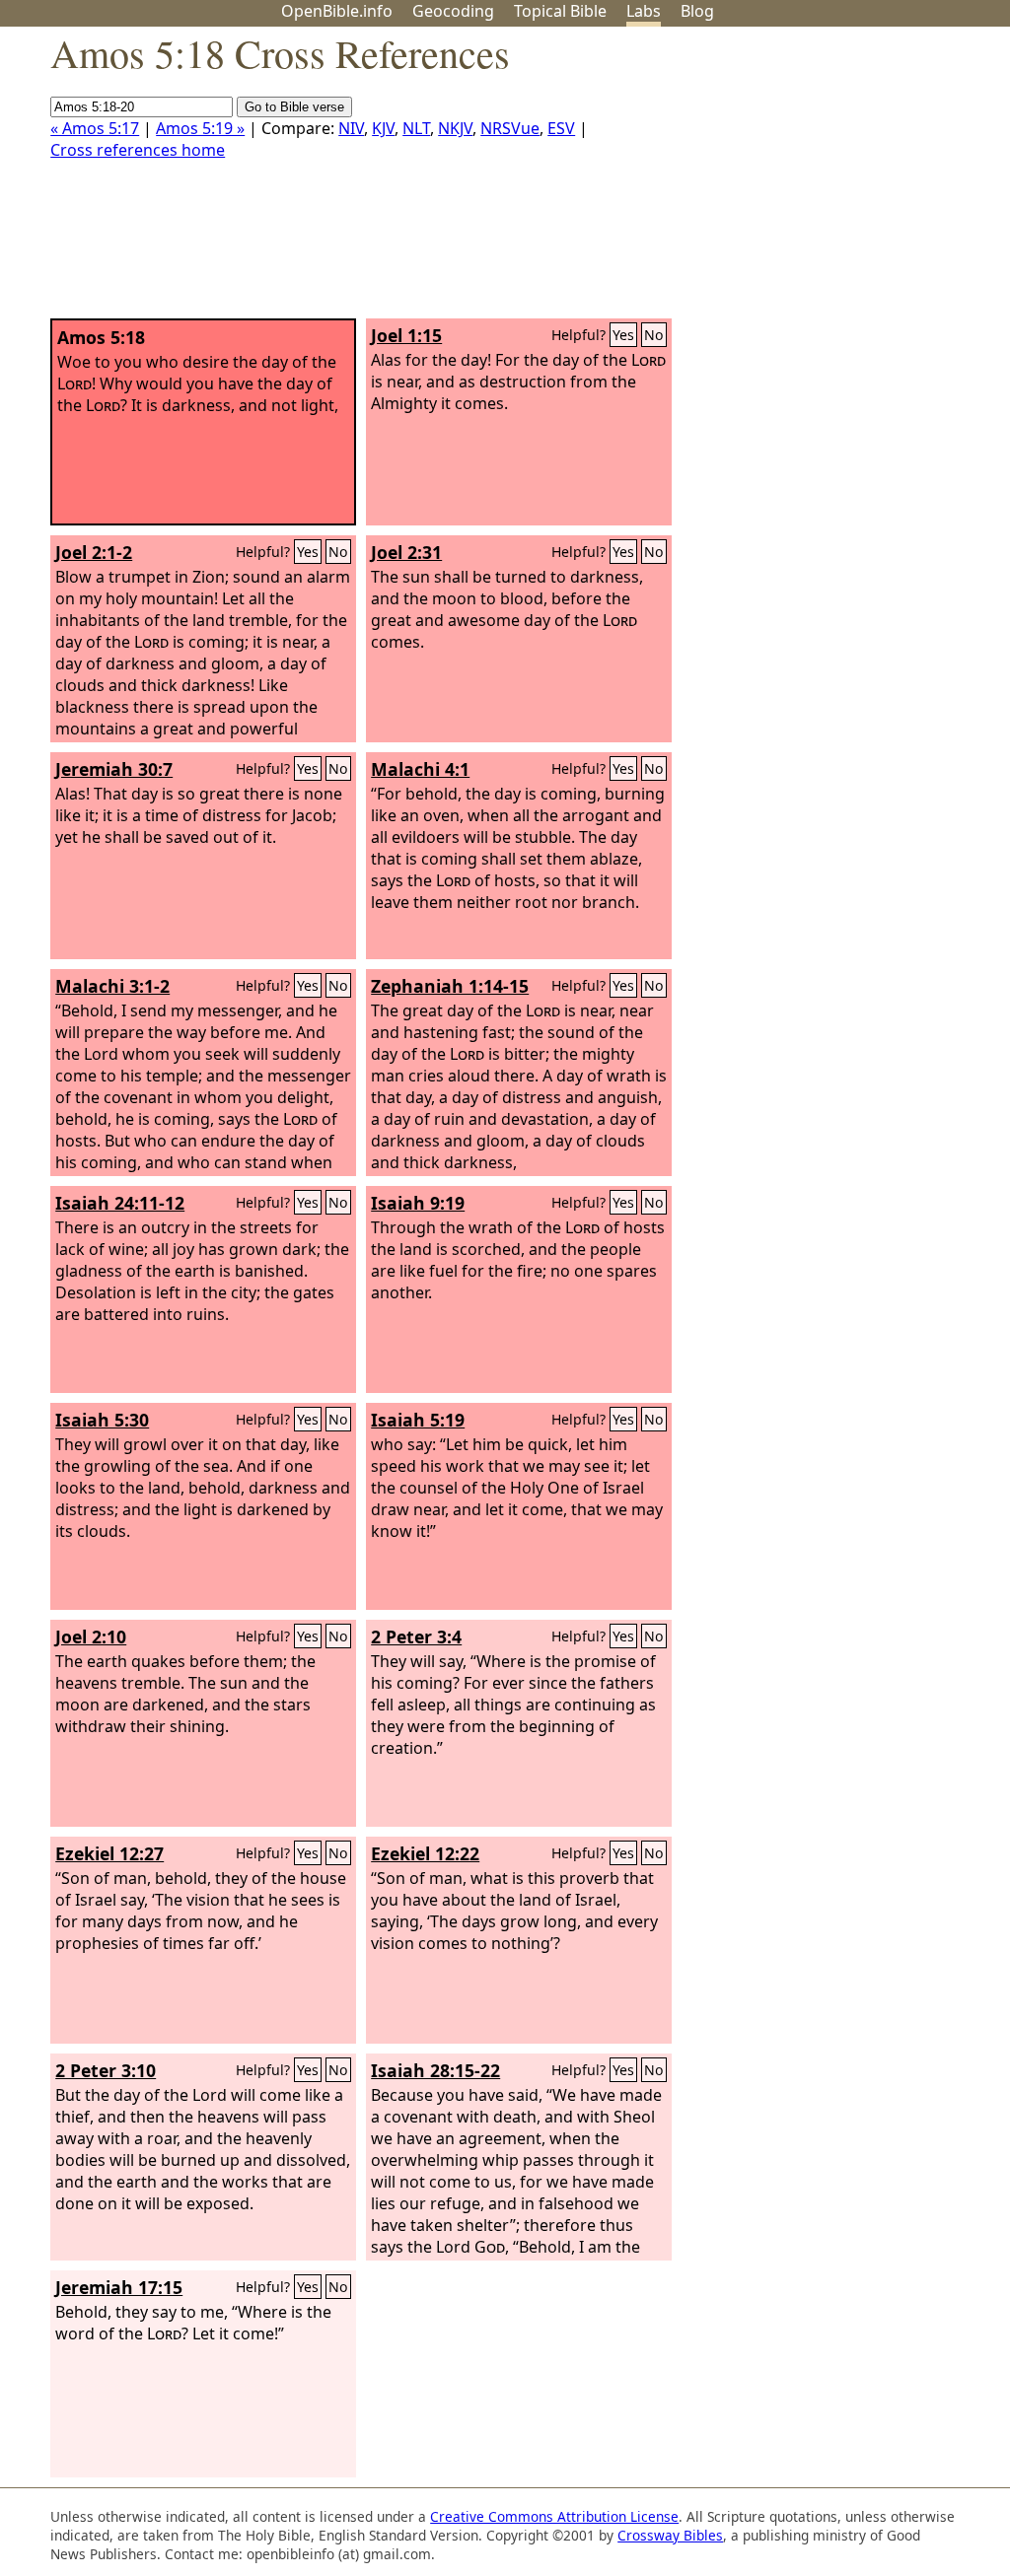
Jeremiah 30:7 (114, 769)
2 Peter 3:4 (416, 1636)
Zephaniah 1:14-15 (450, 986)
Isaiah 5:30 (102, 1420)
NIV (351, 128)
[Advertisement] (811, 180)
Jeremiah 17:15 (119, 2287)
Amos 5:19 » (200, 128)
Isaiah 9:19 (418, 1203)
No (654, 335)
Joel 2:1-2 (94, 552)
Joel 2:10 (91, 1636)
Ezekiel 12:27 (109, 1853)
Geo (453, 11)
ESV (561, 128)
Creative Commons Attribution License (554, 2516)
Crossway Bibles (670, 2535)
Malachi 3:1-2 (112, 986)
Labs (644, 11)
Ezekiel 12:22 (425, 1853)
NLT (416, 128)
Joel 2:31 (406, 552)
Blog (697, 11)
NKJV (455, 128)
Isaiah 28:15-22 (435, 2070)
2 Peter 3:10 (106, 2070)
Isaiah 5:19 (418, 1420)
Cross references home (138, 150)
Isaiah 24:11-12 (120, 1203)
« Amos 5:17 (95, 128)
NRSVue (510, 128)
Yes (623, 335)
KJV (383, 128)
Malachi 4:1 (420, 769)
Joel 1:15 (406, 335)
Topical (560, 11)
